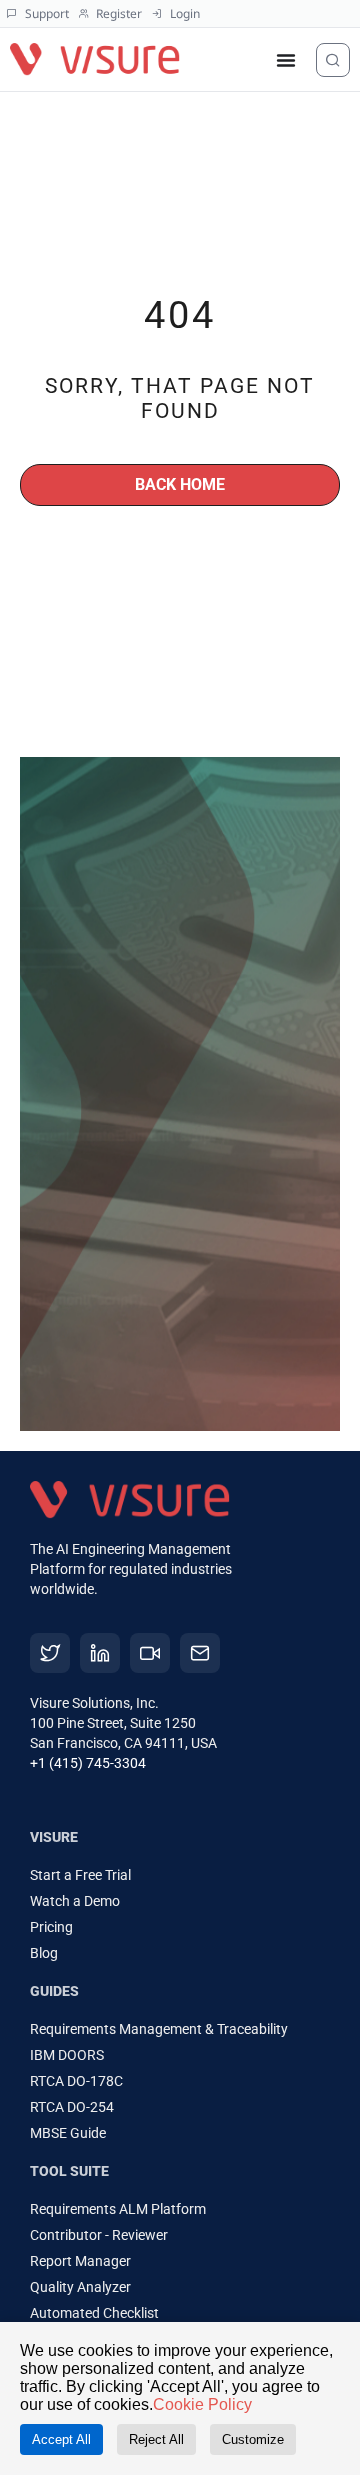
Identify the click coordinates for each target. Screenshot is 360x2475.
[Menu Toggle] (286, 60)
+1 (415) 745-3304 (88, 1763)
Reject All (156, 2439)
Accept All (61, 2439)
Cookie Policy (202, 2404)
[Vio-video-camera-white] (150, 1653)
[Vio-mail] (200, 1653)
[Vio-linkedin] (100, 1653)
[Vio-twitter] (50, 1653)
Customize (253, 2439)
